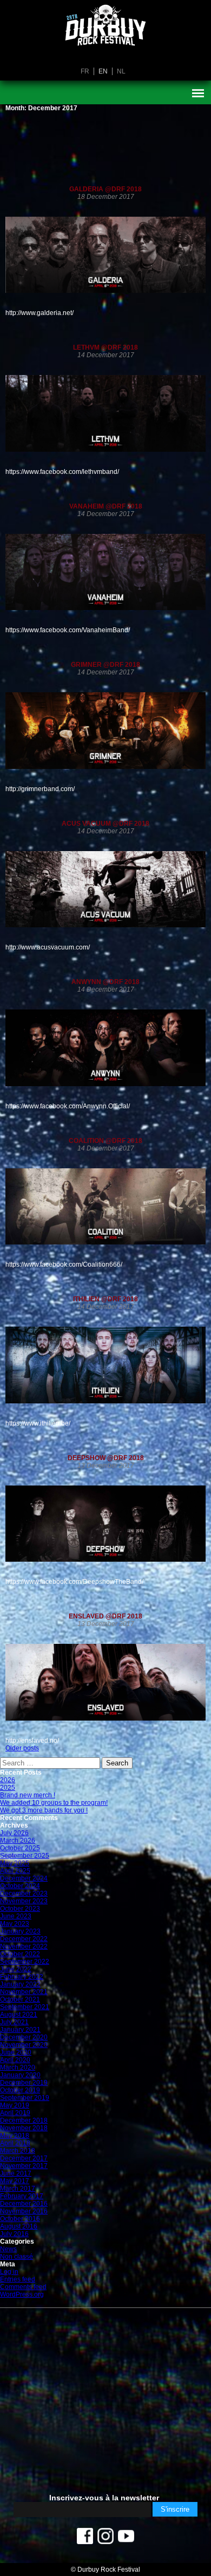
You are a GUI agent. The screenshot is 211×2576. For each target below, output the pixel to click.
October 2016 (20, 2219)
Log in (9, 2272)
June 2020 (16, 2052)
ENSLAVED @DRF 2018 (105, 1616)
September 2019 (25, 2098)
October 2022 (20, 1954)
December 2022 (24, 1939)
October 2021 (20, 1999)
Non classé (17, 2257)
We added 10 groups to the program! (54, 1803)
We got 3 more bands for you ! (44, 1810)
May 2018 (15, 2136)
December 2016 (24, 2204)
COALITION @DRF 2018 (105, 1141)
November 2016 (24, 2211)
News (8, 2249)
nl (121, 71)
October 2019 (20, 2090)
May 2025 (15, 1863)
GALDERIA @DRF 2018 (105, 189)
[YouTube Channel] (126, 2539)
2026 (8, 1780)
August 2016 (19, 2226)
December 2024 (24, 1878)
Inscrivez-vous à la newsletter (104, 2498)
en (103, 71)
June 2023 (16, 1916)
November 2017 (24, 2166)
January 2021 (20, 2030)
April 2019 (15, 2113)
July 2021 (14, 2022)
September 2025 (25, 1856)
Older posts (22, 1748)
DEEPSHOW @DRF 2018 (106, 1458)
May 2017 (15, 2181)
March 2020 (18, 2068)
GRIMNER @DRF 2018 (105, 665)
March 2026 (18, 1841)
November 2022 (24, 1946)
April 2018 (15, 2143)
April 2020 (15, 2060)
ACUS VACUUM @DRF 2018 (105, 824)
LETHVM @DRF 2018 (105, 347)
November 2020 (24, 2045)
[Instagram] (105, 2539)
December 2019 (24, 2083)
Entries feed (18, 2279)
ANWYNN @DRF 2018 (105, 982)
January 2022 (20, 1984)
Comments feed (23, 2287)
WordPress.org (22, 2294)
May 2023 (15, 1924)
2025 (8, 1788)
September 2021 (25, 2007)
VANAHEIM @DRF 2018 (106, 506)
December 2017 (24, 2158)
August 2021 (19, 2015)
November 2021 (24, 1992)
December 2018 (24, 2120)
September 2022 (25, 1962)
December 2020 (24, 2037)
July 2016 (14, 2234)
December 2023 (24, 1893)
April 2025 (15, 1871)
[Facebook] (85, 2539)
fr (85, 71)
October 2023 (20, 1909)
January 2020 (20, 2075)
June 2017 (16, 2173)
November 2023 (24, 1901)
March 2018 (18, 2151)
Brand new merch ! (28, 1795)
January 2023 (20, 1931)
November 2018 (24, 2128)
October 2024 (20, 1886)
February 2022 (22, 1977)
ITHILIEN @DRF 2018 (105, 1299)
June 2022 (16, 1969)
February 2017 (22, 2196)
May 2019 (15, 2105)
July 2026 (14, 1833)
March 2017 (18, 2189)
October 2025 (20, 1848)
